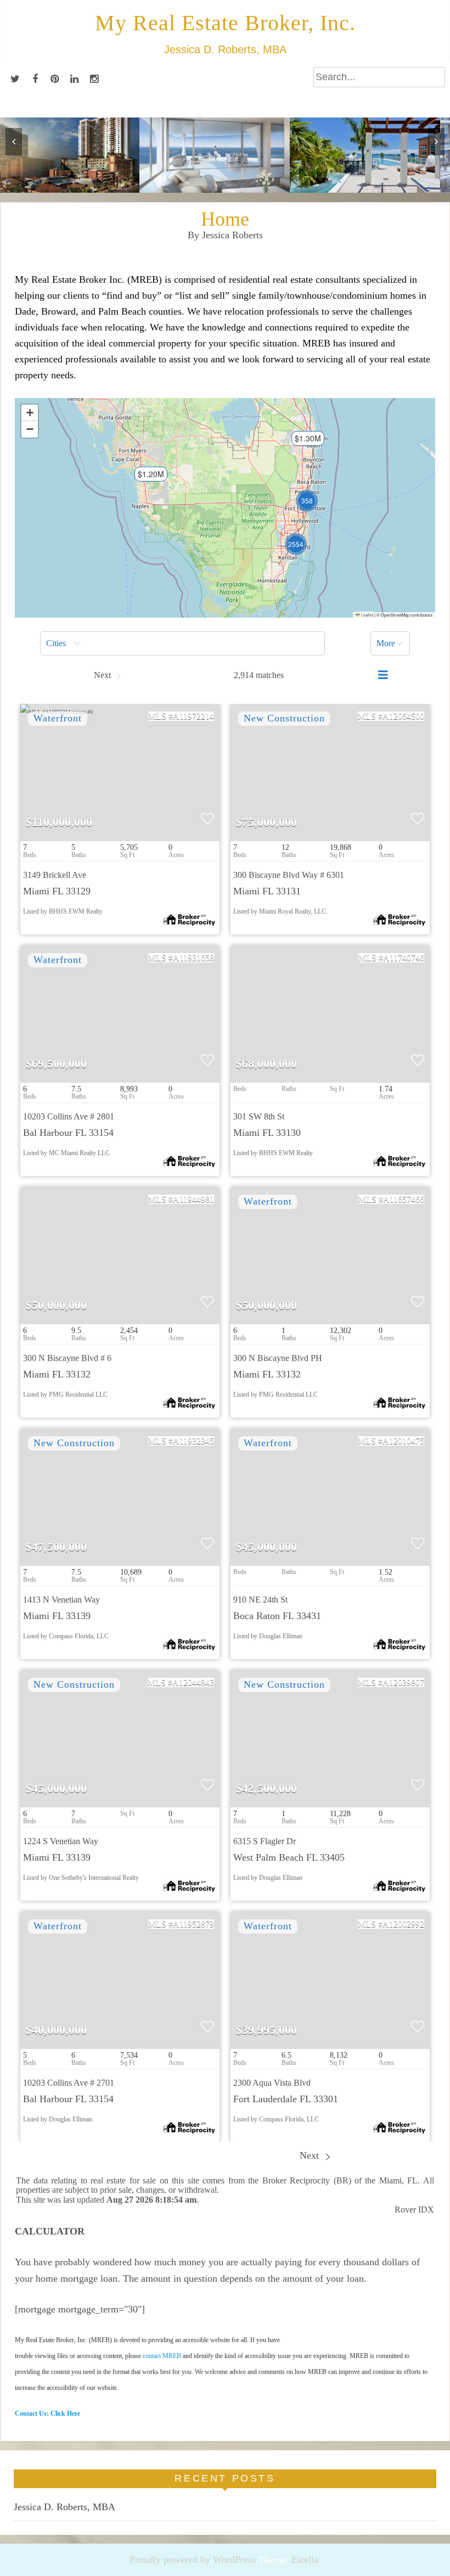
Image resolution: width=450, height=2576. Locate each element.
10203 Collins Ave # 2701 (69, 2083)
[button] (145, 478)
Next (311, 2155)
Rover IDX (414, 2210)
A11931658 (193, 958)
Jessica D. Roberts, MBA (64, 2507)
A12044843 (193, 1682)
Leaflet (367, 615)
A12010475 (403, 1441)
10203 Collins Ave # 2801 (69, 1116)
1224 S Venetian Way (61, 1841)
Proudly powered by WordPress (193, 2560)
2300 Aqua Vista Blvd (272, 2083)
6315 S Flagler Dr (265, 1841)
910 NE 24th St (260, 1600)
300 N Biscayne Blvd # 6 (67, 1358)
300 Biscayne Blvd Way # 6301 (289, 875)
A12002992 (403, 1924)
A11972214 (193, 716)
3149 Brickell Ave (55, 875)
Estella (305, 2560)
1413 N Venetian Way (61, 1600)
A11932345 (193, 1441)
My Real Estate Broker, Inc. (225, 23)
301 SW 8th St (259, 1116)
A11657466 (404, 1199)
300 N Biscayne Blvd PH (278, 1358)
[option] (75, 155)
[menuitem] (182, 643)
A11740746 (404, 958)
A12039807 (403, 1682)
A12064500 (403, 716)
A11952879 (193, 1924)
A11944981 (193, 1199)
